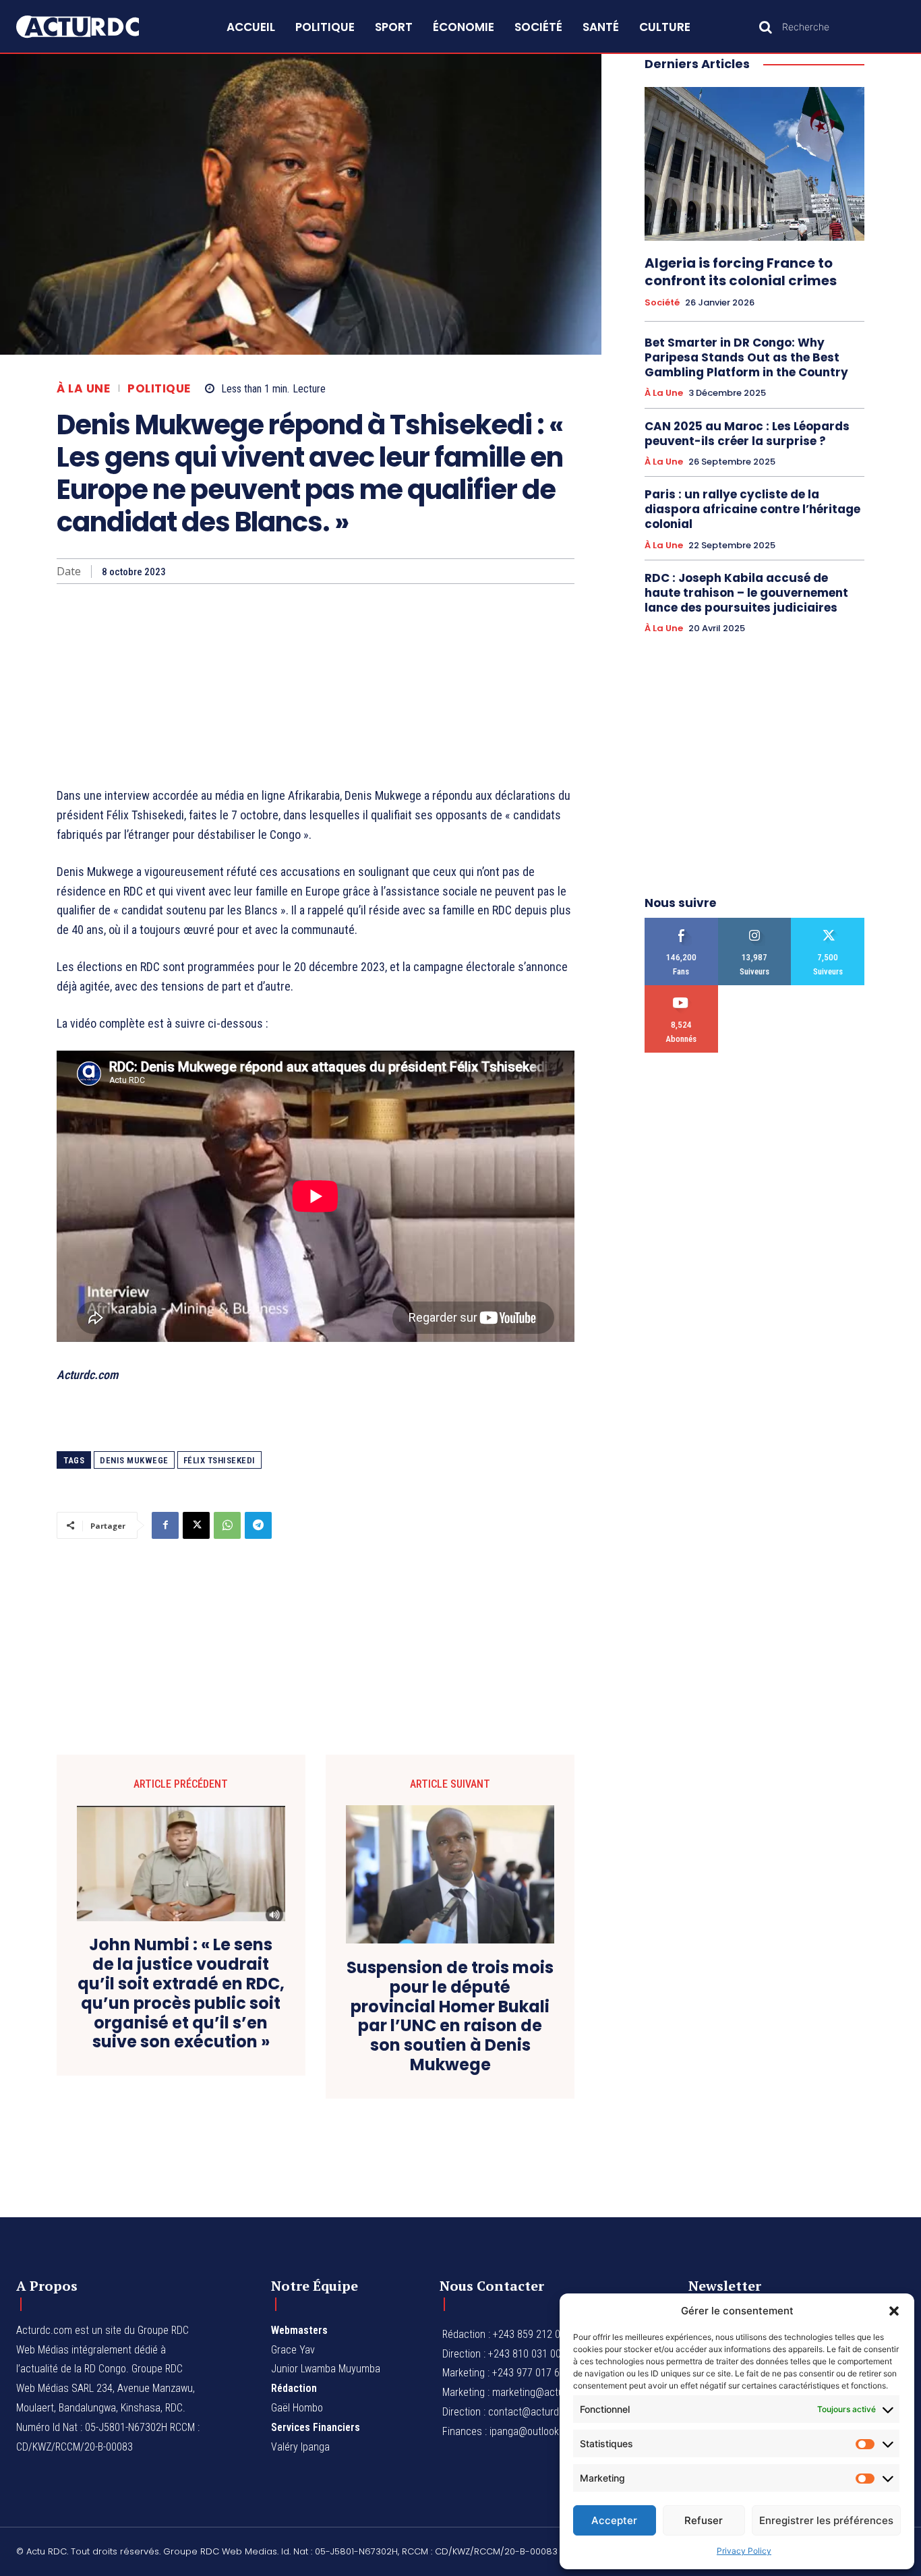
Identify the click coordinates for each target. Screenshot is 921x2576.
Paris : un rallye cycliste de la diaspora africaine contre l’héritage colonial (752, 509)
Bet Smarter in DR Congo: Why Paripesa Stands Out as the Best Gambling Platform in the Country (746, 357)
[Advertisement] (316, 685)
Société (662, 303)
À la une (83, 389)
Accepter (614, 2520)
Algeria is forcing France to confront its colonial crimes (741, 272)
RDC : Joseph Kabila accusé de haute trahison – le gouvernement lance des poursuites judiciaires (746, 593)
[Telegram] (258, 1525)
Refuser (704, 2520)
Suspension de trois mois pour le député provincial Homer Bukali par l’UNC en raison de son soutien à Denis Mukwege (450, 2017)
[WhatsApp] (227, 1525)
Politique (159, 389)
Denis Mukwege (134, 1460)
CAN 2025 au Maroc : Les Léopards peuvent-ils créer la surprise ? (747, 434)
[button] (894, 2311)
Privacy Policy (744, 2551)
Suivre (755, 923)
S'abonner (681, 990)
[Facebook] (165, 1525)
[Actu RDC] (92, 27)
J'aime (681, 923)
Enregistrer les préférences (826, 2520)
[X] (196, 1525)
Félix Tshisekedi (219, 1460)
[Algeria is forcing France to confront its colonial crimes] (754, 164)
